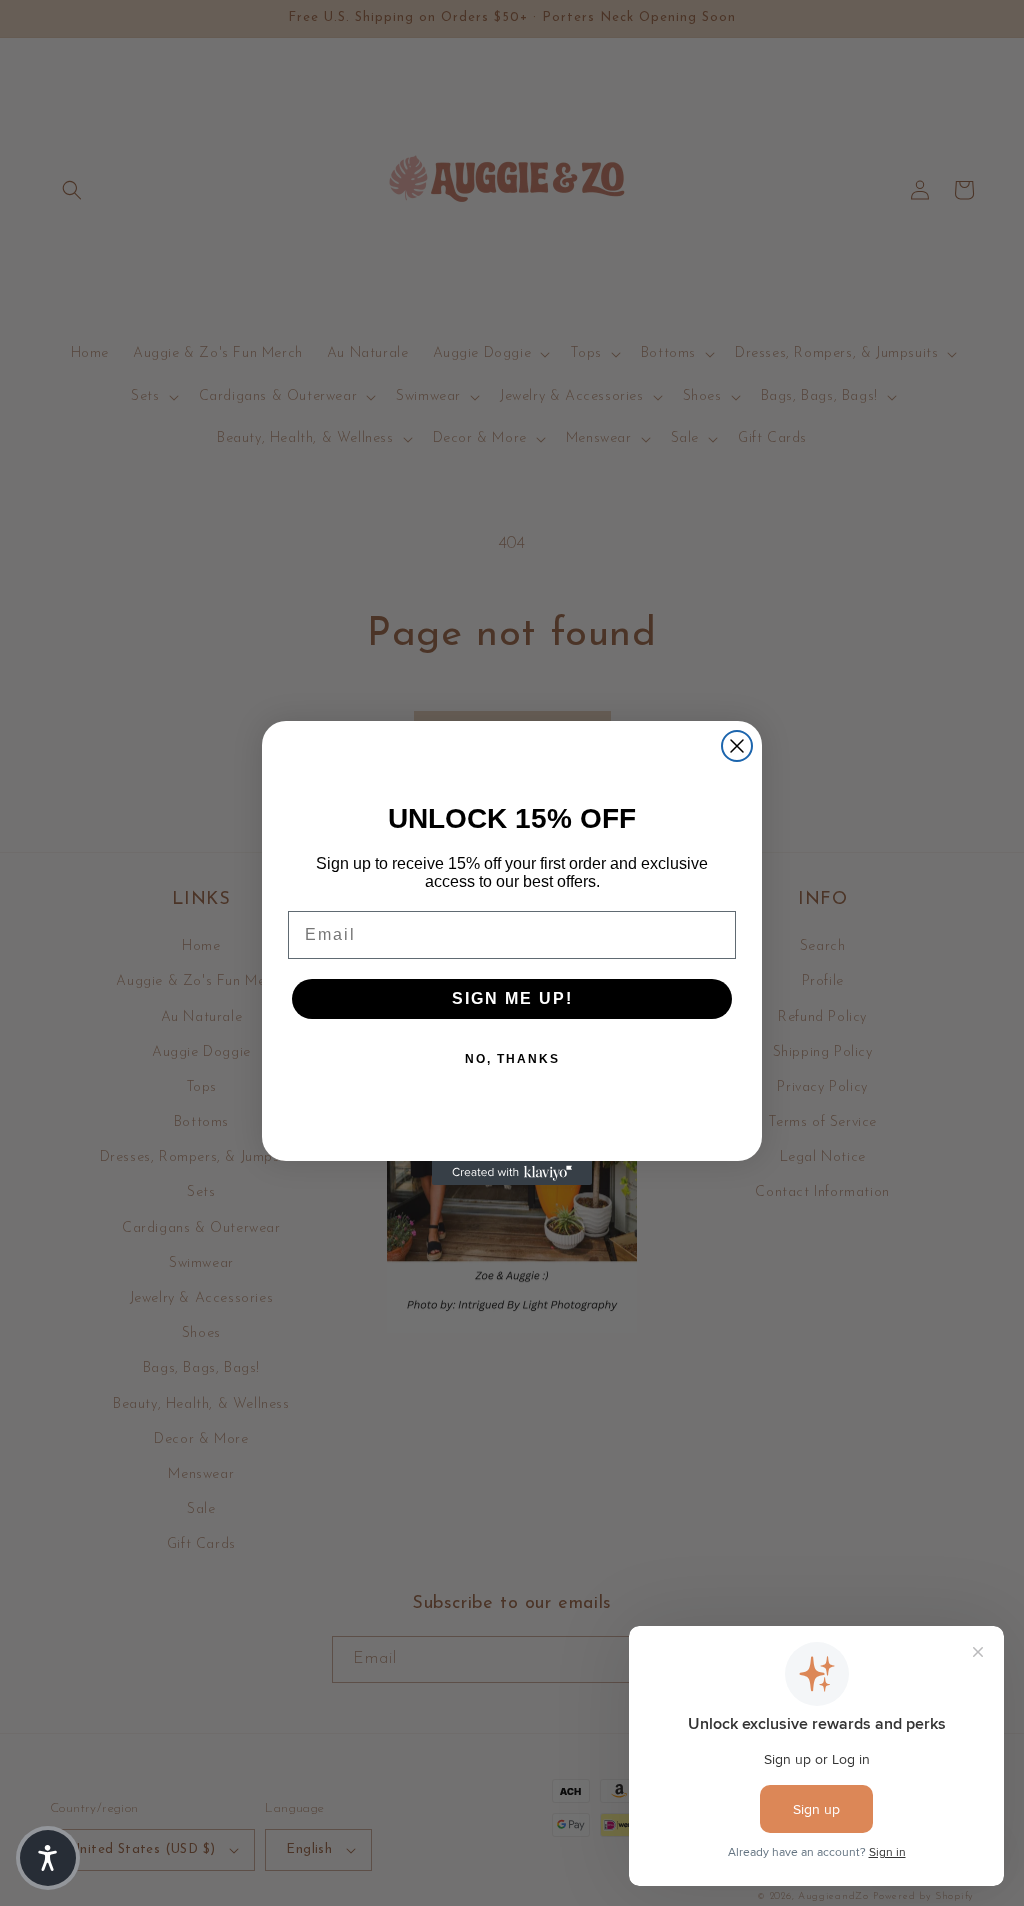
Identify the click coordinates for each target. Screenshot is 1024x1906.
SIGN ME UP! (512, 998)
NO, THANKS (512, 1059)
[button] (48, 1858)
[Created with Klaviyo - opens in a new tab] (512, 1173)
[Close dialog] (737, 746)
